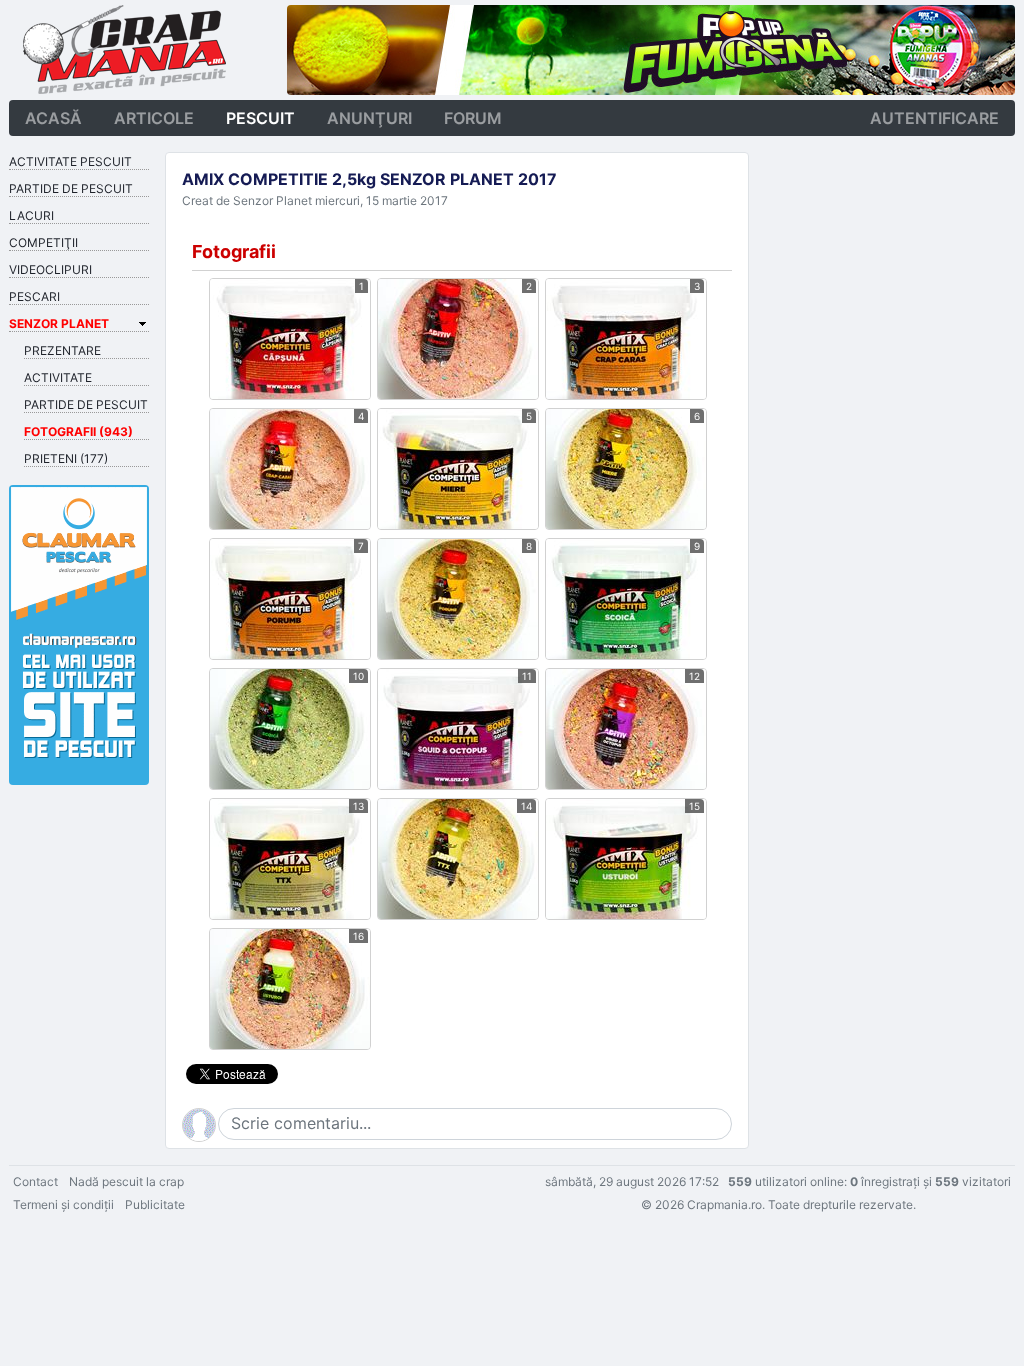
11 (527, 676)
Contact (35, 1181)
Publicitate (155, 1204)
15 (694, 806)
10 (358, 676)
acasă (53, 118)
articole (154, 118)
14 (526, 806)
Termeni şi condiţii (63, 1204)
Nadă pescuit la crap (126, 1181)
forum (473, 118)
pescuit (260, 118)
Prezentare (62, 350)
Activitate (58, 377)
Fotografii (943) (78, 431)
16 (358, 936)
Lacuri (31, 215)
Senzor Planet (59, 323)
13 (358, 806)
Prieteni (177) (66, 458)
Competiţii (43, 242)
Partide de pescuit (71, 188)
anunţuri (369, 118)
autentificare (934, 118)
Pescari (34, 296)
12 (694, 676)
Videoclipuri (50, 269)
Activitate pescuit (70, 161)
